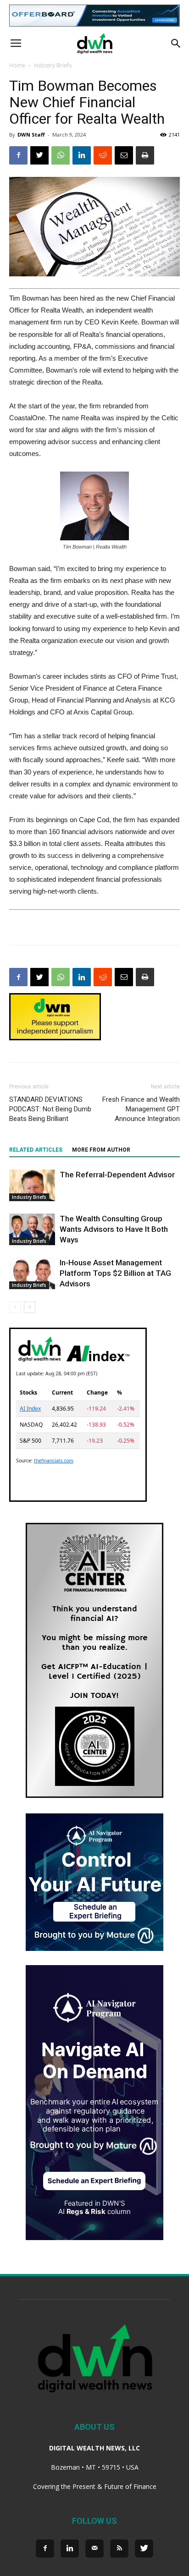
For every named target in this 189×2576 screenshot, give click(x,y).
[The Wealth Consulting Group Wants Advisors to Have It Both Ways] (32, 1229)
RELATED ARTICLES (36, 1150)
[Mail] (94, 2549)
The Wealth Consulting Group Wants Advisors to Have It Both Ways (114, 1229)
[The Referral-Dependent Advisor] (32, 1185)
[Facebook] (45, 2549)
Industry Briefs (53, 65)
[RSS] (119, 2549)
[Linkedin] (70, 2549)
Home (17, 65)
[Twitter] (144, 2549)
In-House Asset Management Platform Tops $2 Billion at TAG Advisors (115, 1273)
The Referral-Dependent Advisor (117, 1175)
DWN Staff (31, 135)
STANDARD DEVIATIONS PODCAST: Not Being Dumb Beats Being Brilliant (50, 1109)
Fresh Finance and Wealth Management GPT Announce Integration (141, 1109)
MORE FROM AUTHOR (101, 1150)
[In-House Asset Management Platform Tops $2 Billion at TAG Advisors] (32, 1273)
